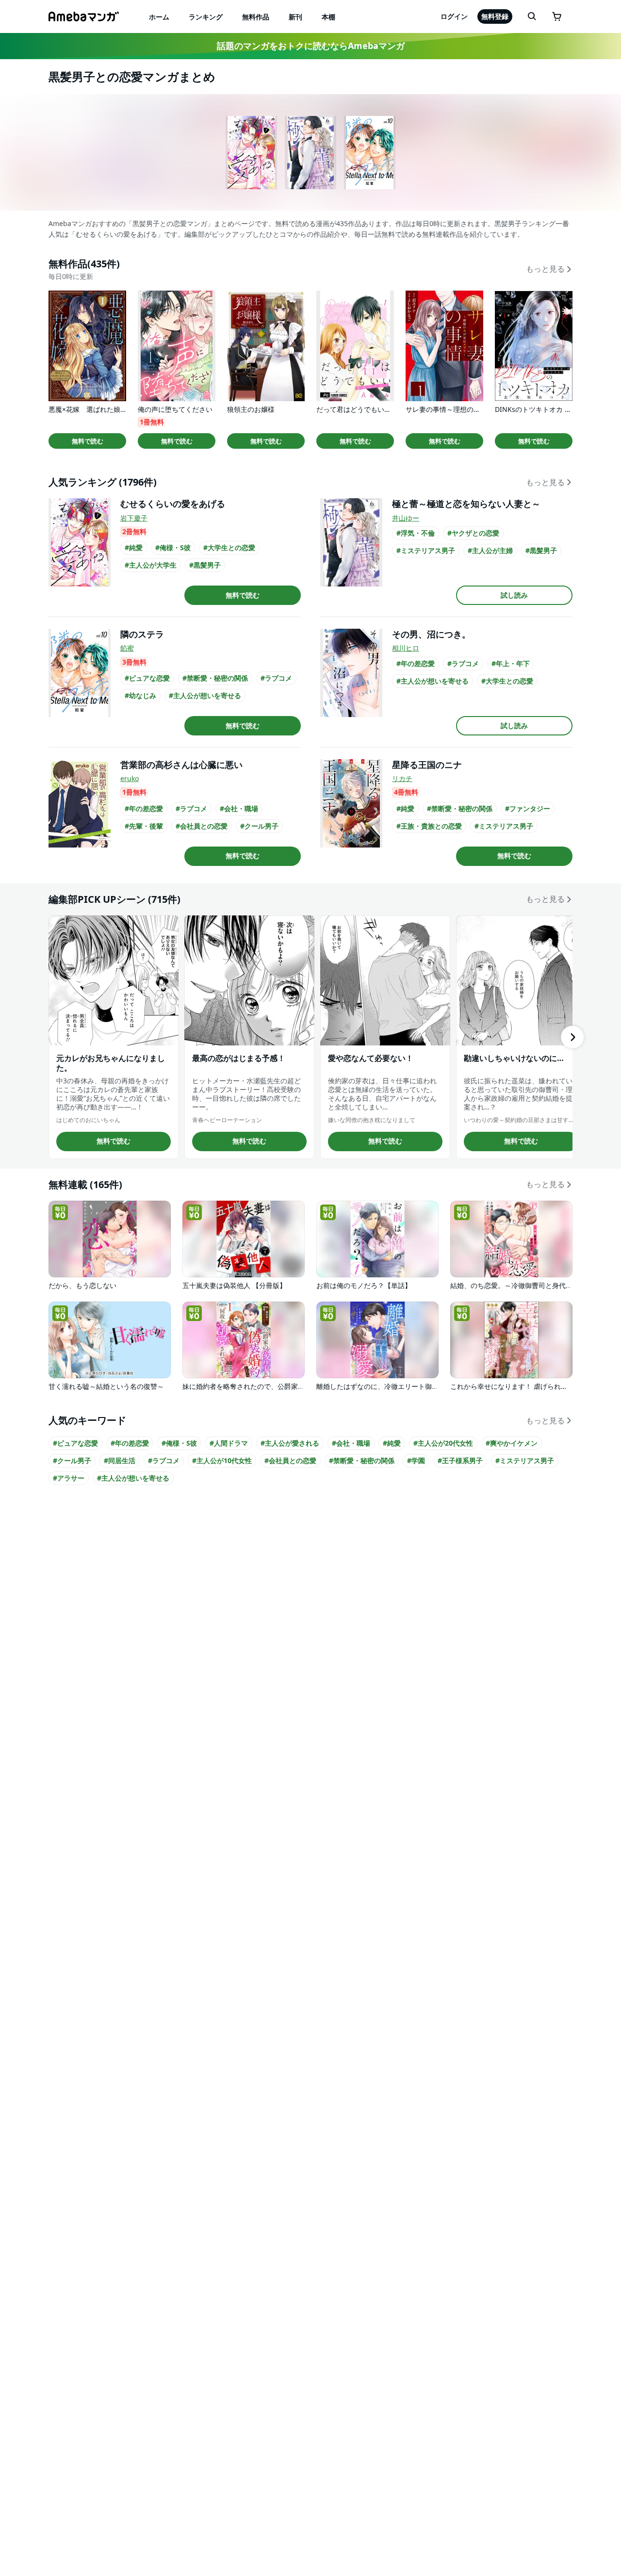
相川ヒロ (406, 648)
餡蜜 (127, 648)
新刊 (295, 17)
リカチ (402, 778)
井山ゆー (406, 518)
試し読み (514, 595)
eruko (130, 778)
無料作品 (256, 17)
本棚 (328, 17)
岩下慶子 (134, 518)
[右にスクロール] (572, 1037)
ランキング (206, 17)
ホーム (159, 17)
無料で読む (88, 441)
